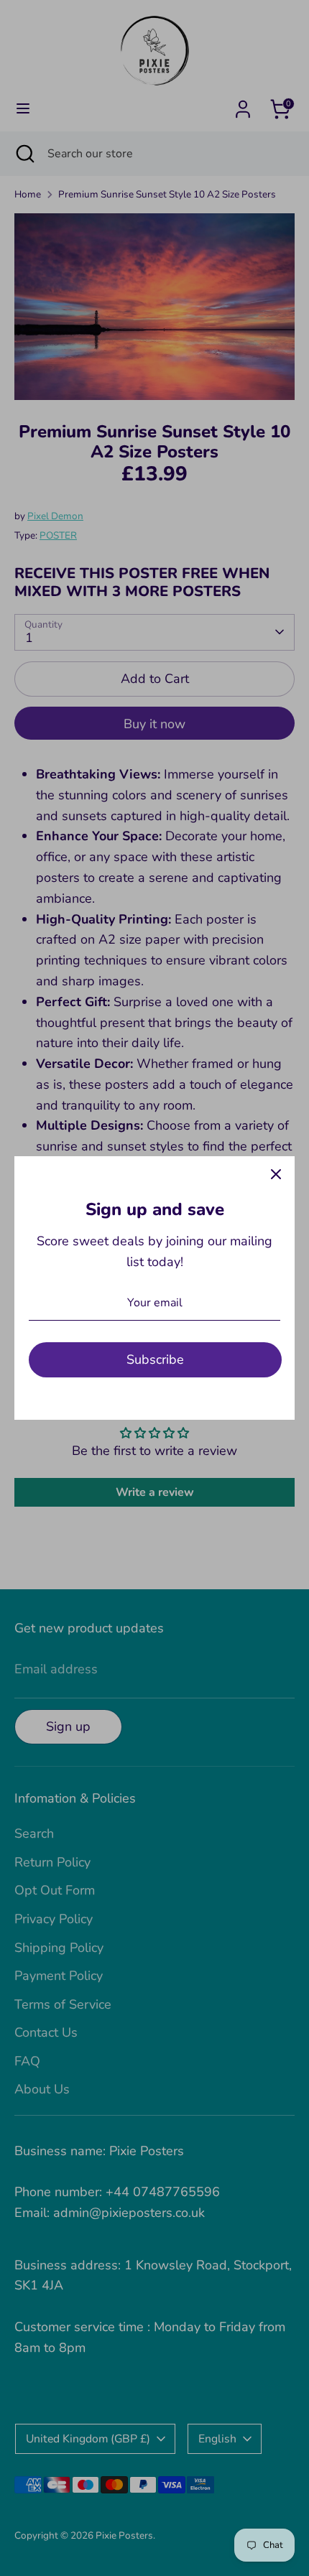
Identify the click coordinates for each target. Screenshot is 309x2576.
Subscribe (155, 1359)
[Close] (276, 1175)
